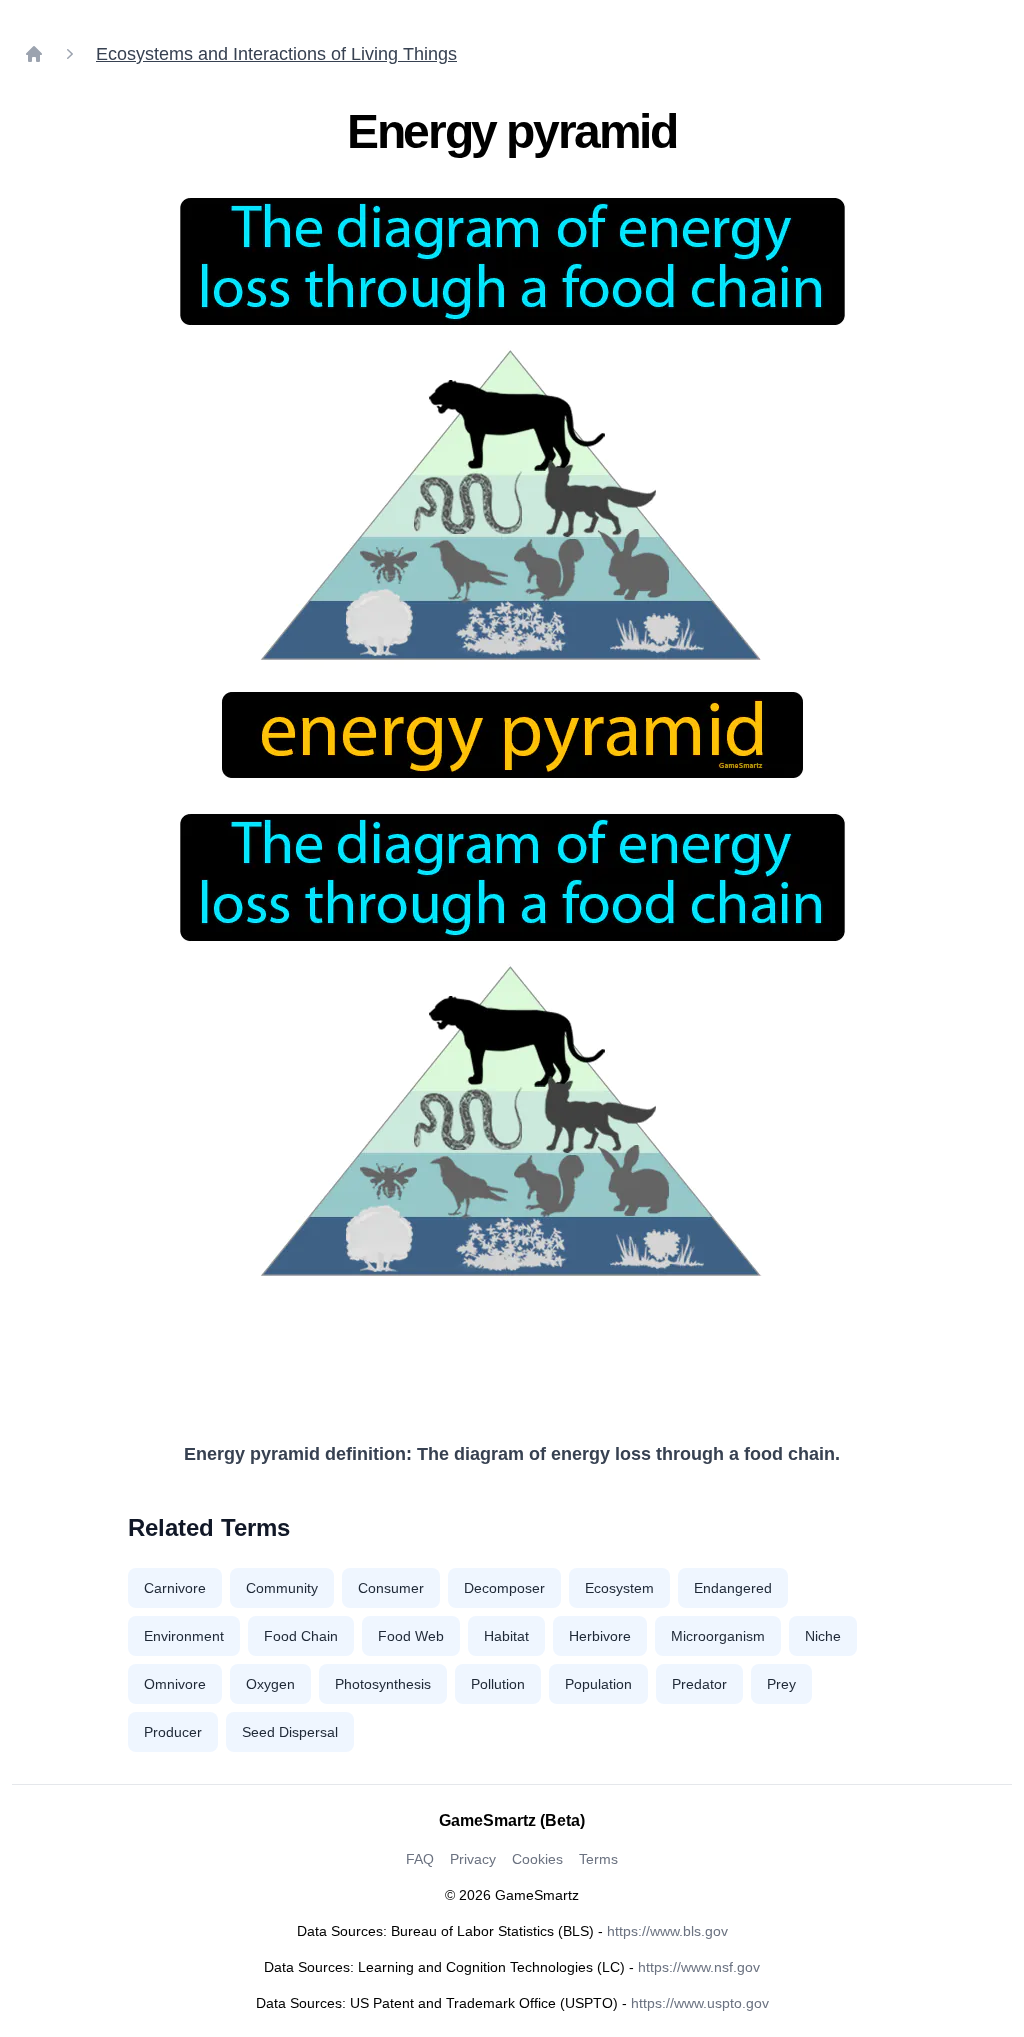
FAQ (420, 1859)
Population (598, 1684)
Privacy (473, 1859)
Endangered (733, 1588)
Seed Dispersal (290, 1732)
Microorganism (718, 1636)
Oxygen (270, 1684)
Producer (173, 1732)
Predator (699, 1684)
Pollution (498, 1684)
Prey (781, 1684)
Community (282, 1588)
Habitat (506, 1636)
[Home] (34, 54)
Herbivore (600, 1636)
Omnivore (175, 1684)
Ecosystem (619, 1588)
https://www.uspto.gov (700, 2003)
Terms (598, 1859)
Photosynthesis (383, 1684)
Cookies (537, 1859)
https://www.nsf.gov (699, 1967)
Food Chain (301, 1636)
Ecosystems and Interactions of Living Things (276, 54)
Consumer (391, 1588)
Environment (184, 1636)
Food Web (411, 1636)
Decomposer (504, 1588)
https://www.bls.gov (667, 1931)
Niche (823, 1636)
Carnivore (175, 1588)
